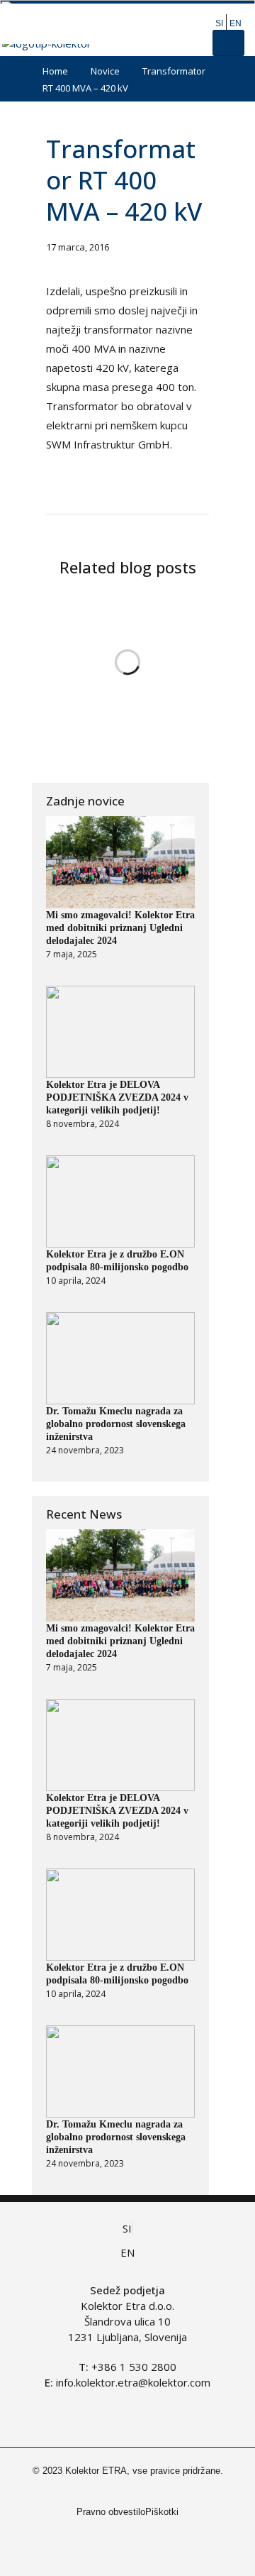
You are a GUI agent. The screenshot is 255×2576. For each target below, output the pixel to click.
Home (55, 71)
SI (219, 23)
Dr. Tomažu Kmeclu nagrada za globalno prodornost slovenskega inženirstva (116, 1424)
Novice (105, 71)
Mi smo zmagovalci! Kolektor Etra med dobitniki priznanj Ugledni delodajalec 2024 (120, 928)
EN (236, 23)
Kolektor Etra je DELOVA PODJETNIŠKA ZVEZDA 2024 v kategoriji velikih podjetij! (117, 1097)
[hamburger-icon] (228, 43)
